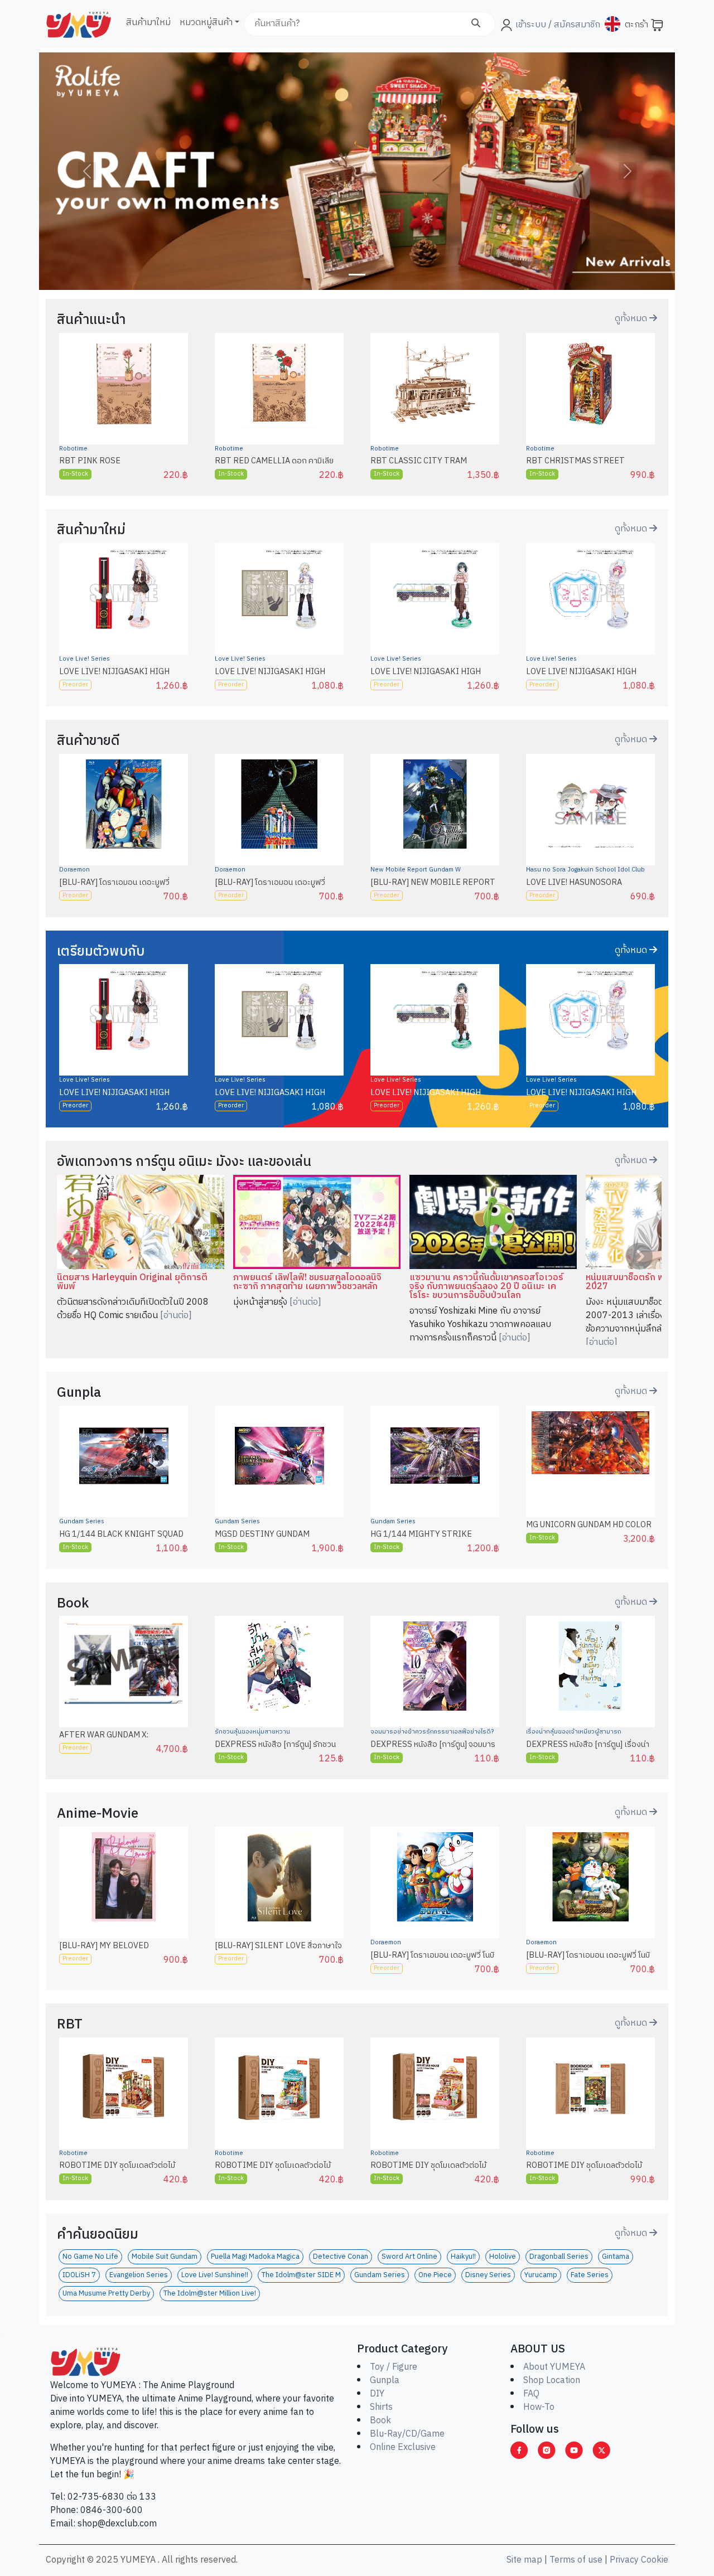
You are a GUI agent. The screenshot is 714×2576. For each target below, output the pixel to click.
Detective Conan (341, 2257)
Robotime (73, 449)
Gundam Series (82, 1522)
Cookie (655, 2560)
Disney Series (488, 2275)
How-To (539, 2407)
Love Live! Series (85, 659)
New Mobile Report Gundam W (416, 870)
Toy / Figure (394, 2367)
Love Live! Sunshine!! (215, 2275)
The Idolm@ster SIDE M (301, 2275)
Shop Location (552, 2381)
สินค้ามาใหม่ (148, 23)
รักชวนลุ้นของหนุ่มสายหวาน (252, 1732)
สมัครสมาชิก (576, 25)
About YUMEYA (554, 2367)
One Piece (435, 2275)
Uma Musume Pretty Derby (106, 2294)
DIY (377, 2394)
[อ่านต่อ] (176, 1316)
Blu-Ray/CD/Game (407, 2434)
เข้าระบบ (531, 25)
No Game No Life (90, 2257)
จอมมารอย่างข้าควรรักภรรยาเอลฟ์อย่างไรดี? (432, 1732)
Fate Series (590, 2275)
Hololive (503, 2257)
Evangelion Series (139, 2275)
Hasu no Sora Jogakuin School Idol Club (585, 870)
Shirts (381, 2407)
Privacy (624, 2560)
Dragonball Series (559, 2257)
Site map (524, 2560)
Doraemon (74, 870)
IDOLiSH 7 (79, 2275)
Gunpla (385, 2381)
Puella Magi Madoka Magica (255, 2257)
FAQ (531, 2394)
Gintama (616, 2257)
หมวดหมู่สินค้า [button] (206, 23)
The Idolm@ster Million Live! (210, 2294)
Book (380, 2421)
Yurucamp (541, 2275)
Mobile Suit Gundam (165, 2257)
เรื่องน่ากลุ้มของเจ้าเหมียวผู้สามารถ (574, 1732)
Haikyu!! (463, 2257)
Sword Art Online (409, 2257)
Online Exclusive (403, 2447)
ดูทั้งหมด (632, 319)
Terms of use (576, 2560)
